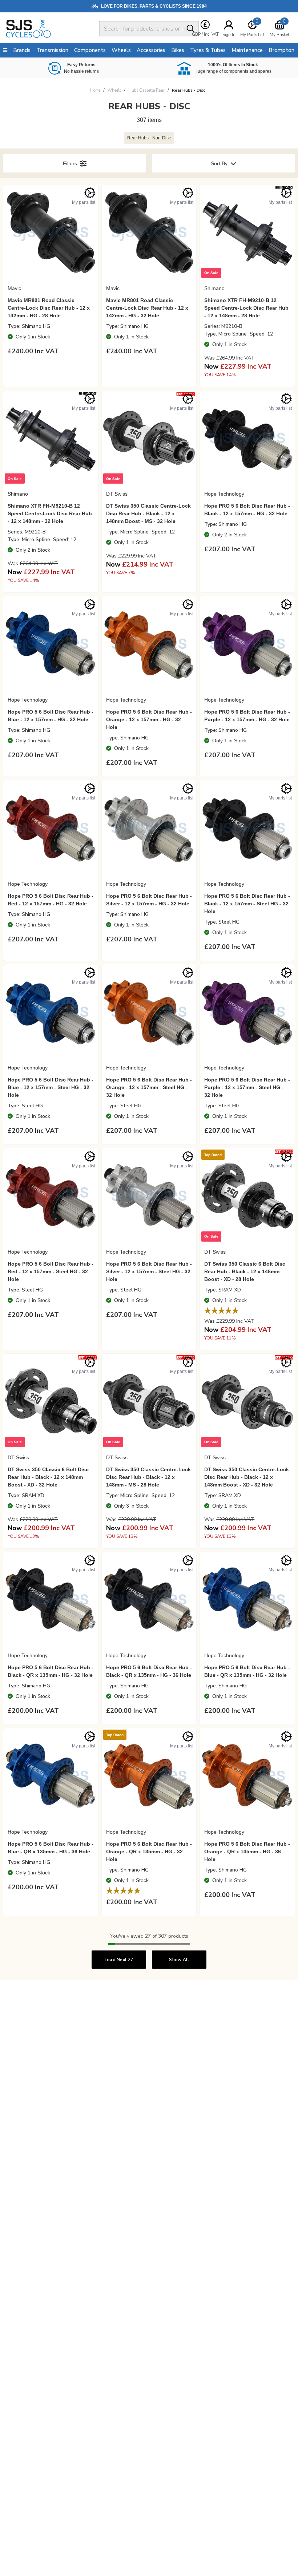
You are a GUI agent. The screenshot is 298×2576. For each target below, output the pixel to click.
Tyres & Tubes (208, 50)
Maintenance (247, 50)
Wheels (114, 90)
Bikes (178, 50)
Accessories (151, 50)
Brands (22, 50)
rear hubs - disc (189, 90)
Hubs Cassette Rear (146, 90)
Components (90, 50)
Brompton (281, 50)
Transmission (52, 50)
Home (95, 90)
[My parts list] (90, 193)
